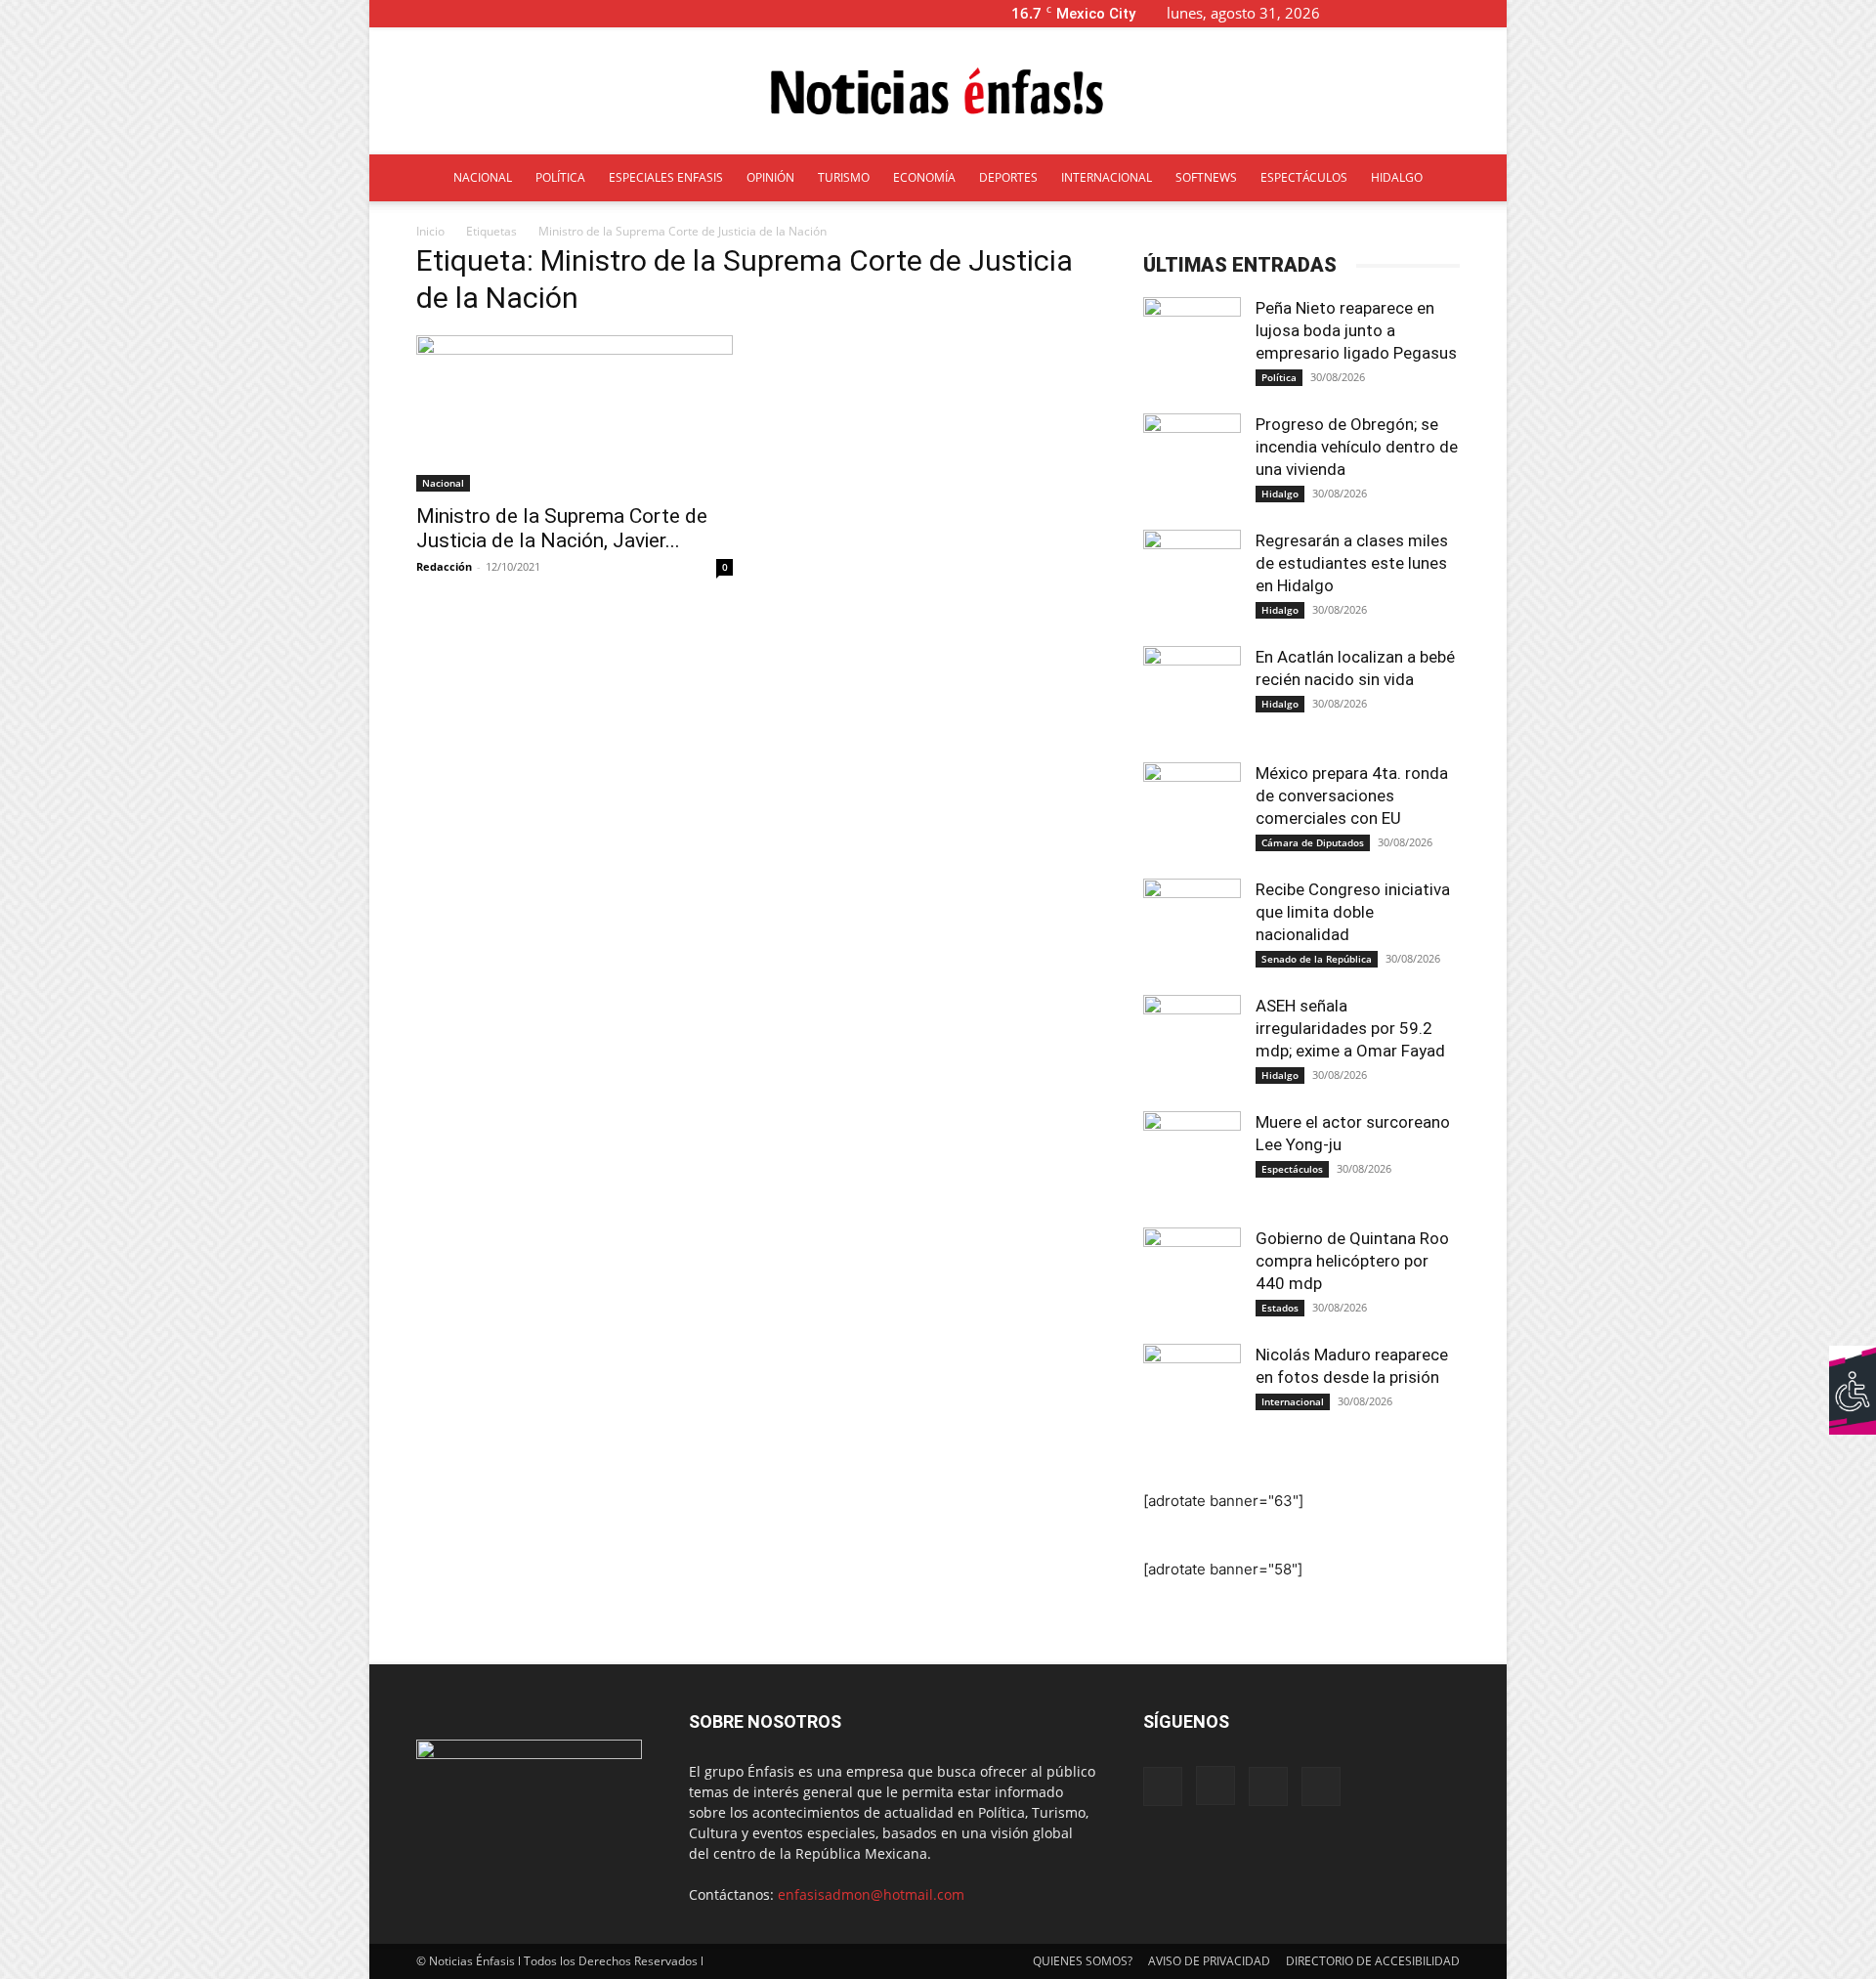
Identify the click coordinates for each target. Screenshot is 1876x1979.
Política (1279, 377)
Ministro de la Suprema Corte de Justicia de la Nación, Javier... (562, 528)
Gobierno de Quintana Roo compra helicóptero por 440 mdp (1352, 1261)
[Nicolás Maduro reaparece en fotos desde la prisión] (1192, 1393)
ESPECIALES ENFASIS (666, 177)
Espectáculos (1292, 1169)
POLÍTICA (560, 177)
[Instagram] (1428, 13)
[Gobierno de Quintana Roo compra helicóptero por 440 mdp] (1192, 1276)
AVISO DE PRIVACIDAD (1209, 1961)
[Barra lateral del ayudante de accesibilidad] (1853, 1369)
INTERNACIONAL (1107, 177)
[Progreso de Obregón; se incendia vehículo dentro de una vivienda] (1192, 462)
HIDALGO (1397, 177)
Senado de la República (1317, 959)
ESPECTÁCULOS (1304, 177)
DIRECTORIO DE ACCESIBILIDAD (1373, 1961)
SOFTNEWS (1206, 177)
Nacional (443, 483)
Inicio (430, 231)
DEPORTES (1008, 177)
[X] (1460, 13)
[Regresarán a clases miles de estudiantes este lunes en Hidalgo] (1192, 579)
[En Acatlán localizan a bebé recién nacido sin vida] (1192, 695)
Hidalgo (1280, 494)
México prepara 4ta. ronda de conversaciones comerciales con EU (1352, 796)
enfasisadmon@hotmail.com (871, 1894)
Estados (1280, 1308)
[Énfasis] (938, 92)
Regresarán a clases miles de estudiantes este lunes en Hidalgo (1352, 563)
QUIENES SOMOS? (1083, 1961)
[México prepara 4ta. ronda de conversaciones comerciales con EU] (1192, 811)
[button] (1366, 13)
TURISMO (844, 177)
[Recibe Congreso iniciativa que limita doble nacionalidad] (1192, 927)
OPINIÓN (770, 177)
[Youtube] (1492, 13)
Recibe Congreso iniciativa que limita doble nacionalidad (1353, 912)
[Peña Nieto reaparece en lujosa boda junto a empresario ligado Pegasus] (1192, 346)
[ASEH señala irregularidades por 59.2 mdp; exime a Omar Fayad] (1192, 1044)
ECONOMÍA (924, 177)
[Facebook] (1395, 13)
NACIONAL (483, 177)
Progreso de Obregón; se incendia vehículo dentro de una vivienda (1357, 447)
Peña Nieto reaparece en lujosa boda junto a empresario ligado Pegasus (1356, 330)
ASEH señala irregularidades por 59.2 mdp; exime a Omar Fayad (1350, 1028)
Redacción (444, 566)
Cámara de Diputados (1313, 842)
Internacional (1293, 1401)
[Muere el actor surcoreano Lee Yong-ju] (1192, 1160)
